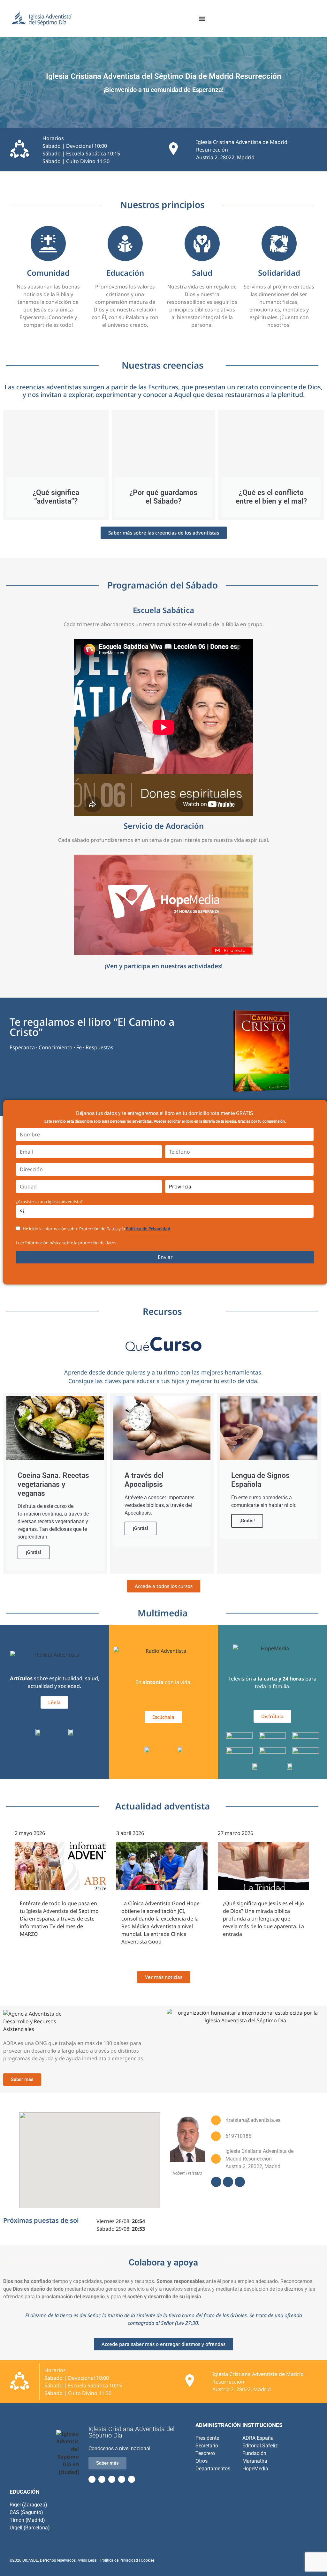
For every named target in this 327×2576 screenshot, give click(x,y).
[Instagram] (240, 2182)
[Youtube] (228, 2182)
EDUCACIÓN (25, 2492)
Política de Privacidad (148, 1229)
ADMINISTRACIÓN (218, 2425)
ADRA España (258, 2438)
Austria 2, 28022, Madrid (225, 157)
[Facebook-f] (92, 2479)
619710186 (238, 2136)
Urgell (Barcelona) (30, 2528)
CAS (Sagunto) (26, 2512)
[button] (202, 19)
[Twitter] (102, 2479)
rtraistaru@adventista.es (253, 2120)
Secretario (207, 2446)
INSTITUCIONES (262, 2425)
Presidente (207, 2438)
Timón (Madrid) (27, 2520)
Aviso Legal (87, 2560)
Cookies (148, 2560)
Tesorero (205, 2453)
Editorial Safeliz (260, 2446)
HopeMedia (255, 2469)
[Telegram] (122, 2479)
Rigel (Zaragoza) (28, 2505)
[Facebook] (216, 2182)
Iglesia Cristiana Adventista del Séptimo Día (132, 2432)
